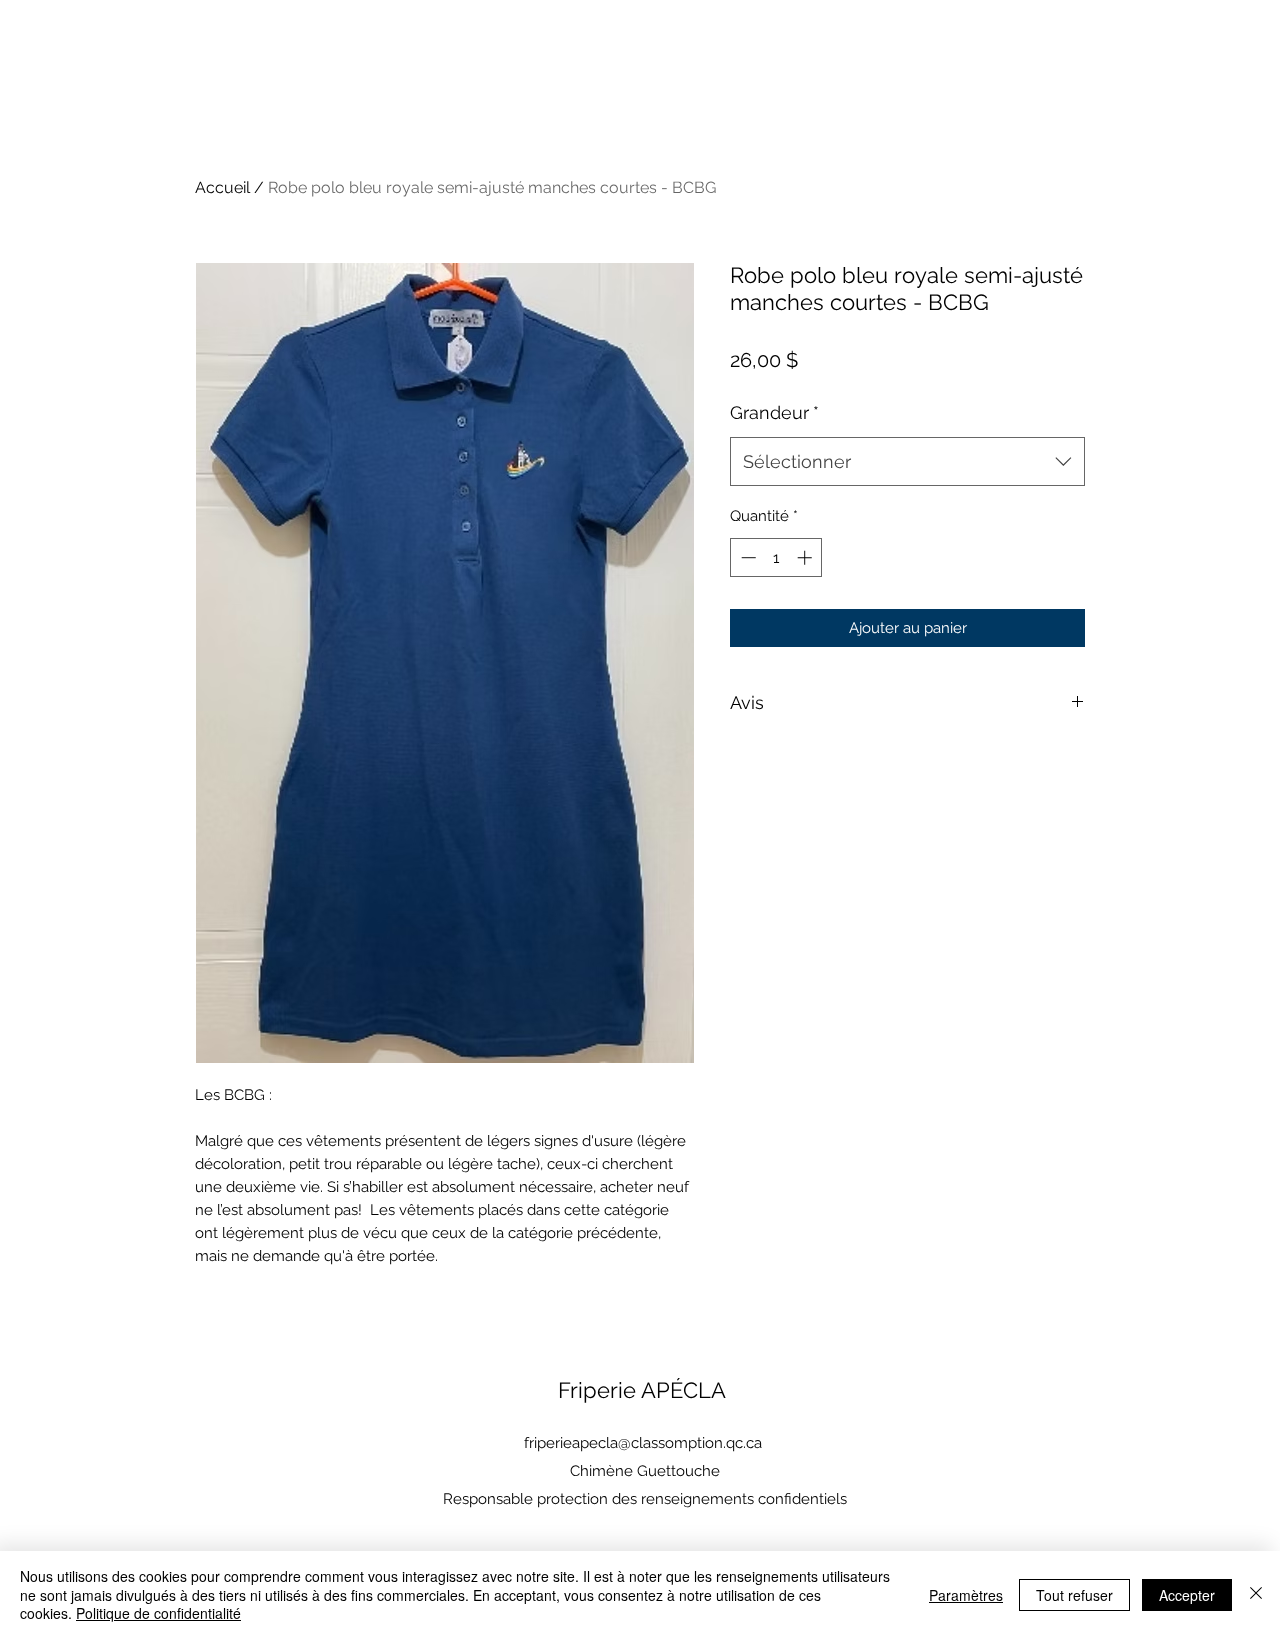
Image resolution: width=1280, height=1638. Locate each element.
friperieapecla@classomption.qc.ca (643, 1443)
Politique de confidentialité (158, 1613)
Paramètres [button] (966, 1595)
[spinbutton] (776, 557)
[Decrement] (746, 557)
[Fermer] (1256, 1594)
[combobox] (907, 462)
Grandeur (774, 412)
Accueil (222, 187)
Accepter (1187, 1595)
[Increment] (806, 557)
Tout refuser (1074, 1595)
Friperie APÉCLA (642, 1390)
